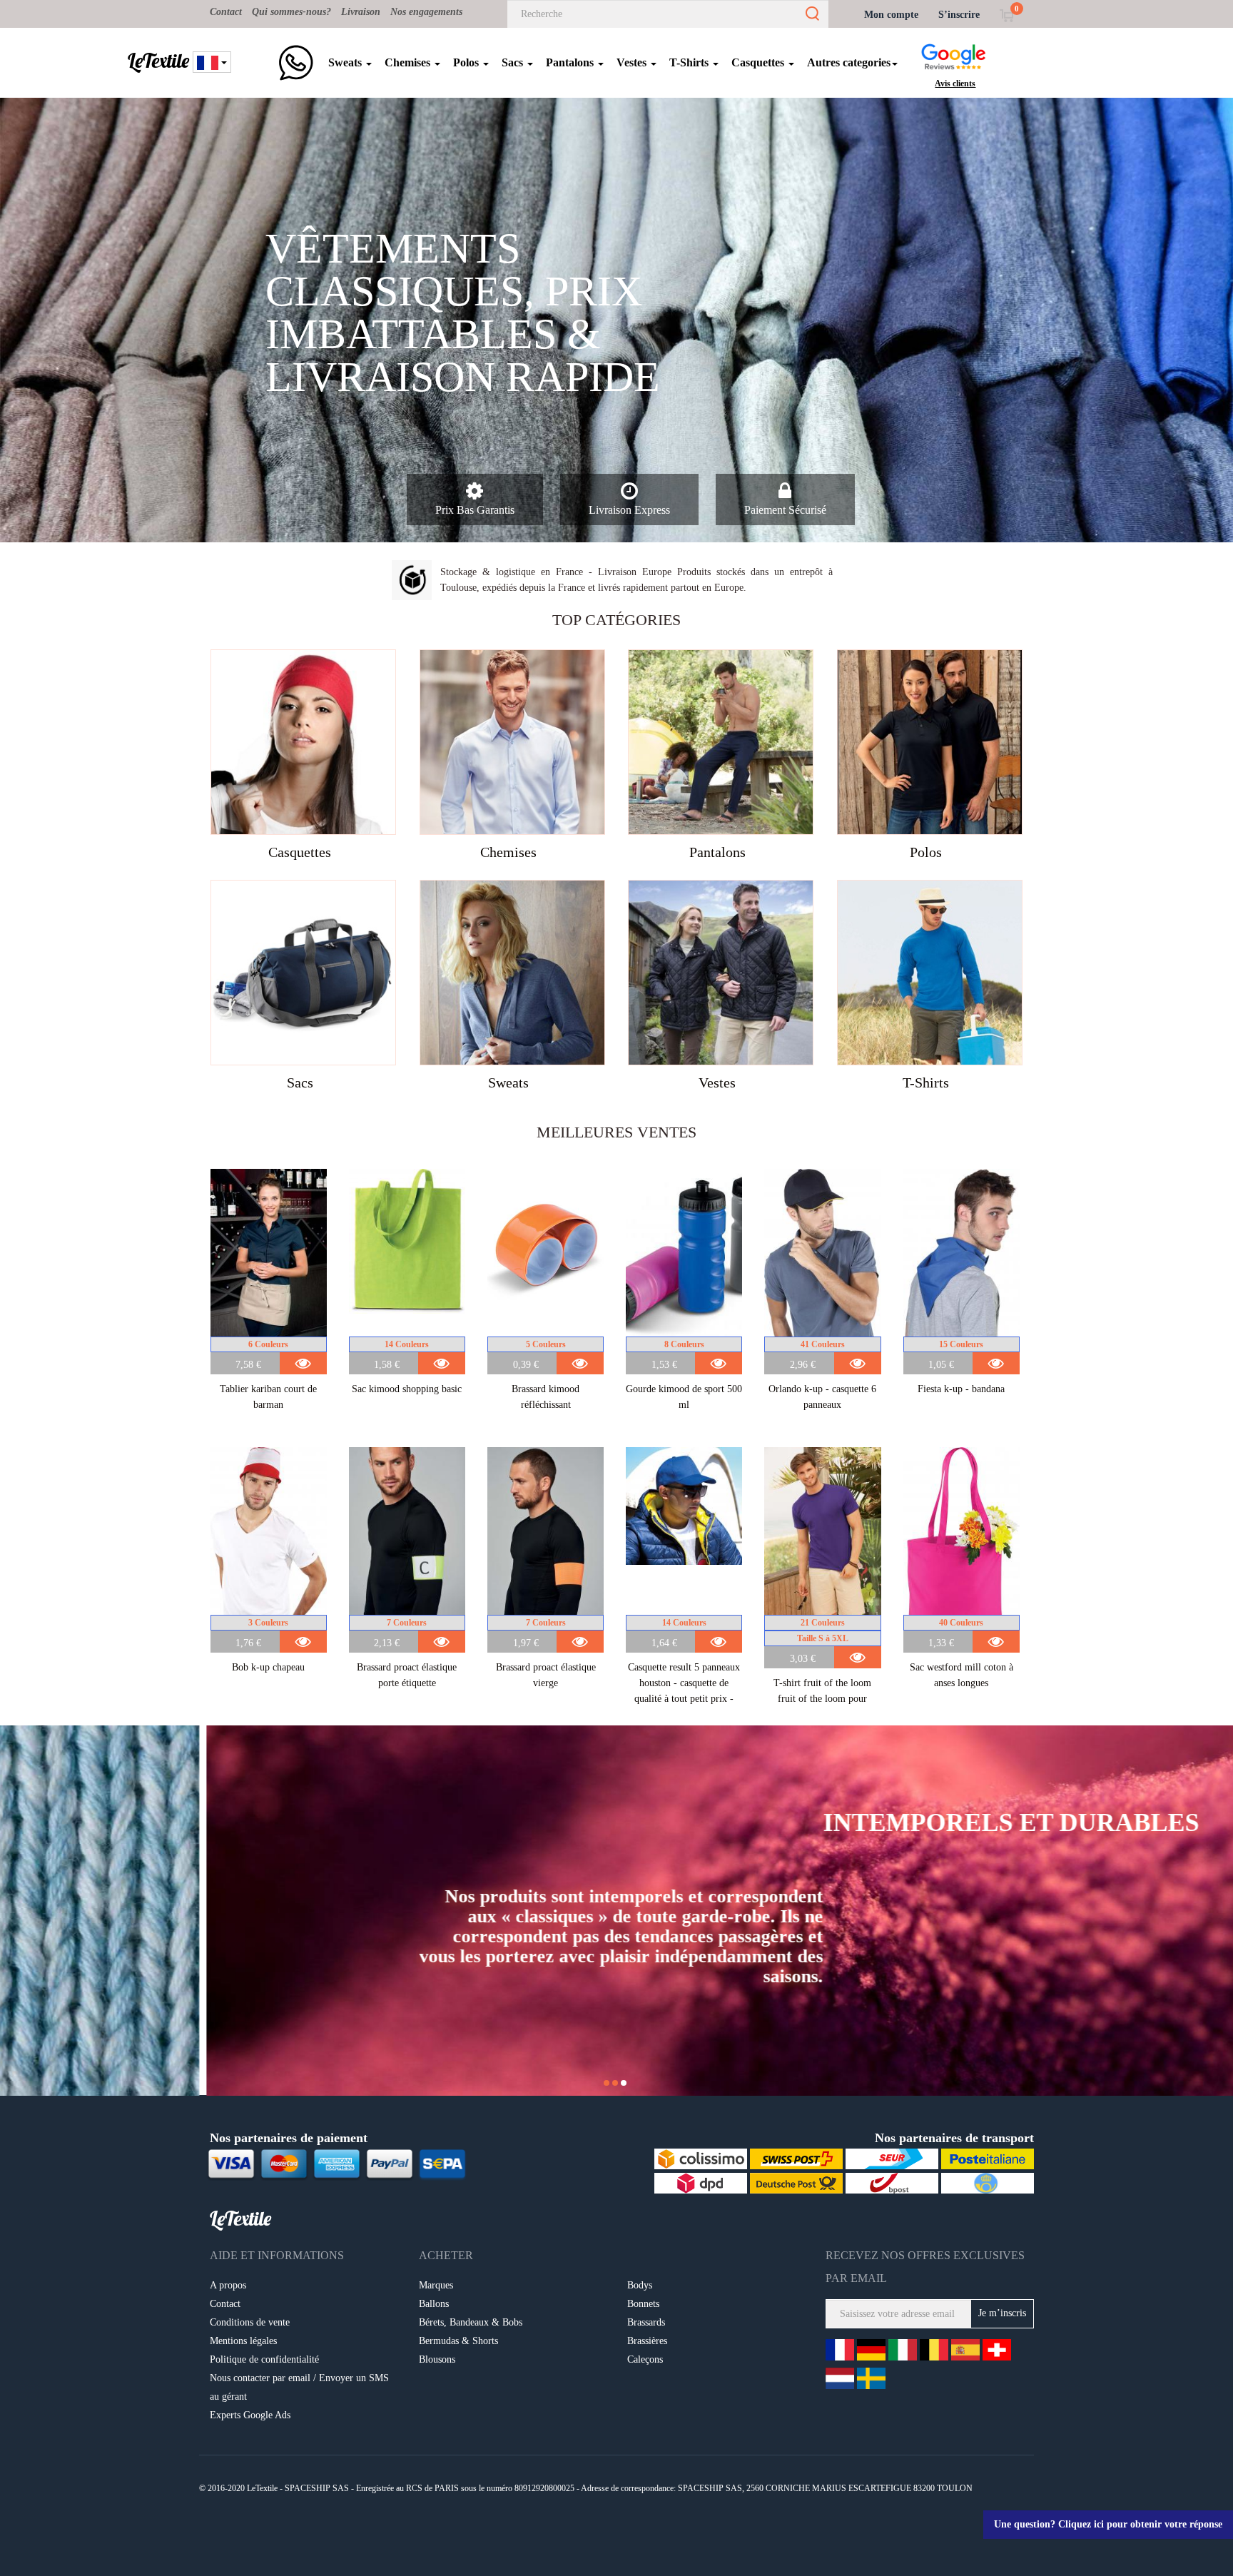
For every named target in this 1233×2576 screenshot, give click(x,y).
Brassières (647, 2341)
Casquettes (759, 62)
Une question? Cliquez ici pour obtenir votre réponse (1108, 2524)
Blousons (437, 2359)
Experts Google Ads (250, 2415)
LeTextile (158, 61)
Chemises (409, 62)
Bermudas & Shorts (458, 2341)
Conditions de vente (250, 2322)
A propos (228, 2285)
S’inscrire (959, 15)
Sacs (514, 62)
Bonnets (643, 2304)
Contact (226, 12)
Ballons (434, 2304)
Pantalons (571, 62)
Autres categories (849, 62)
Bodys (640, 2285)
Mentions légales (243, 2341)
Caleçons (645, 2359)
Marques (436, 2285)
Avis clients (955, 83)
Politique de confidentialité (264, 2359)
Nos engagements (426, 12)
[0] (1006, 15)
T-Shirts (690, 62)
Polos (467, 62)
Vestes (633, 62)
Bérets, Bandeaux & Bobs (471, 2322)
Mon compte (891, 15)
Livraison (361, 12)
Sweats (346, 62)
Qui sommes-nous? (291, 12)
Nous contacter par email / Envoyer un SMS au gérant (299, 2387)
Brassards (646, 2322)
